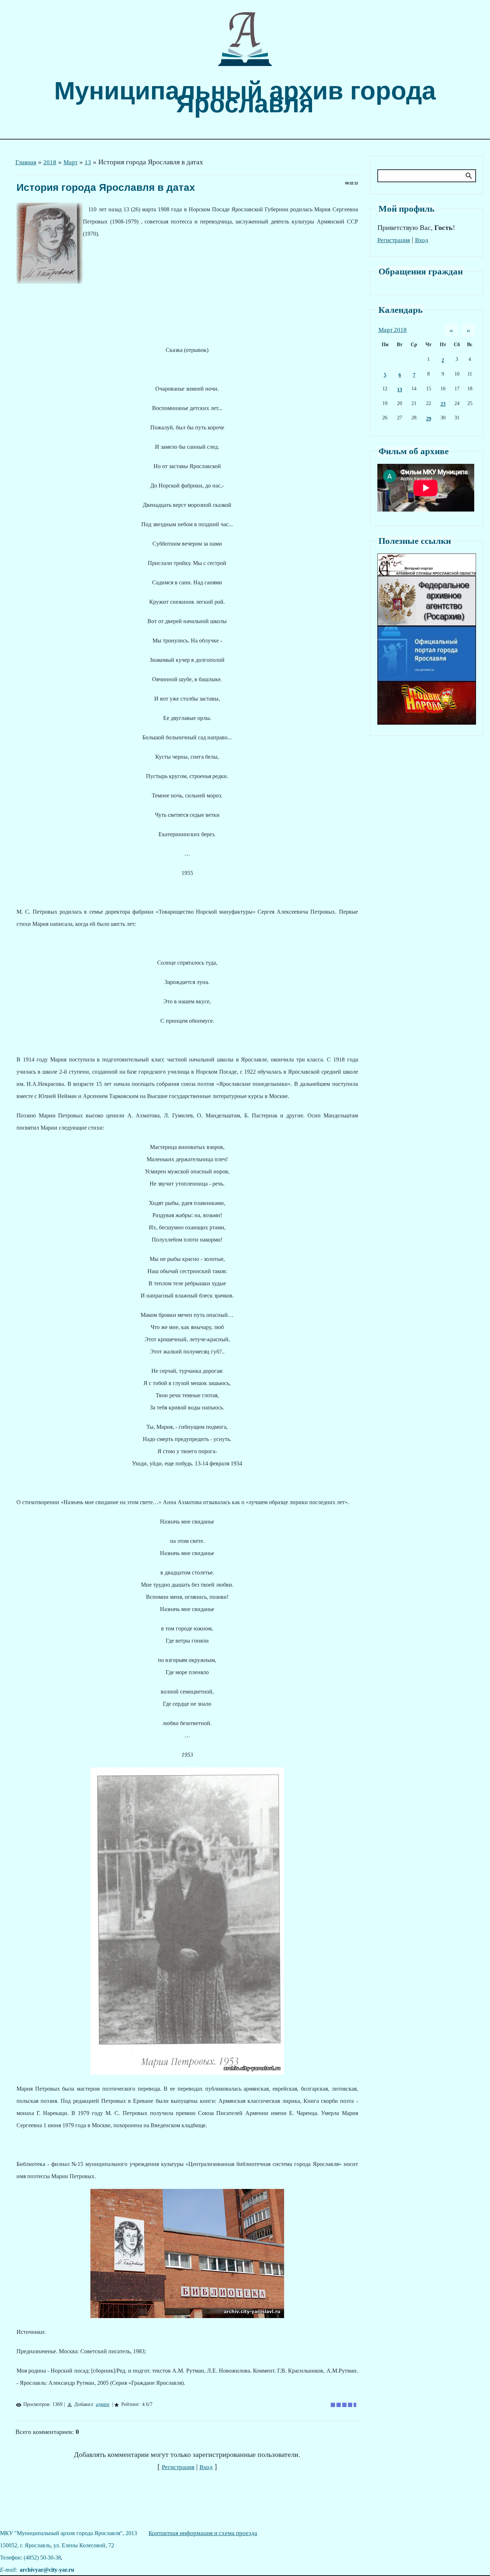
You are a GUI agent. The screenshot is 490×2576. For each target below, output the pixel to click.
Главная (26, 162)
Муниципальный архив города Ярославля (245, 97)
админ (103, 2404)
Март (70, 162)
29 (429, 419)
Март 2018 (393, 330)
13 (88, 162)
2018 (50, 162)
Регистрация (178, 2467)
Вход (206, 2467)
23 (443, 404)
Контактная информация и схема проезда (203, 2533)
